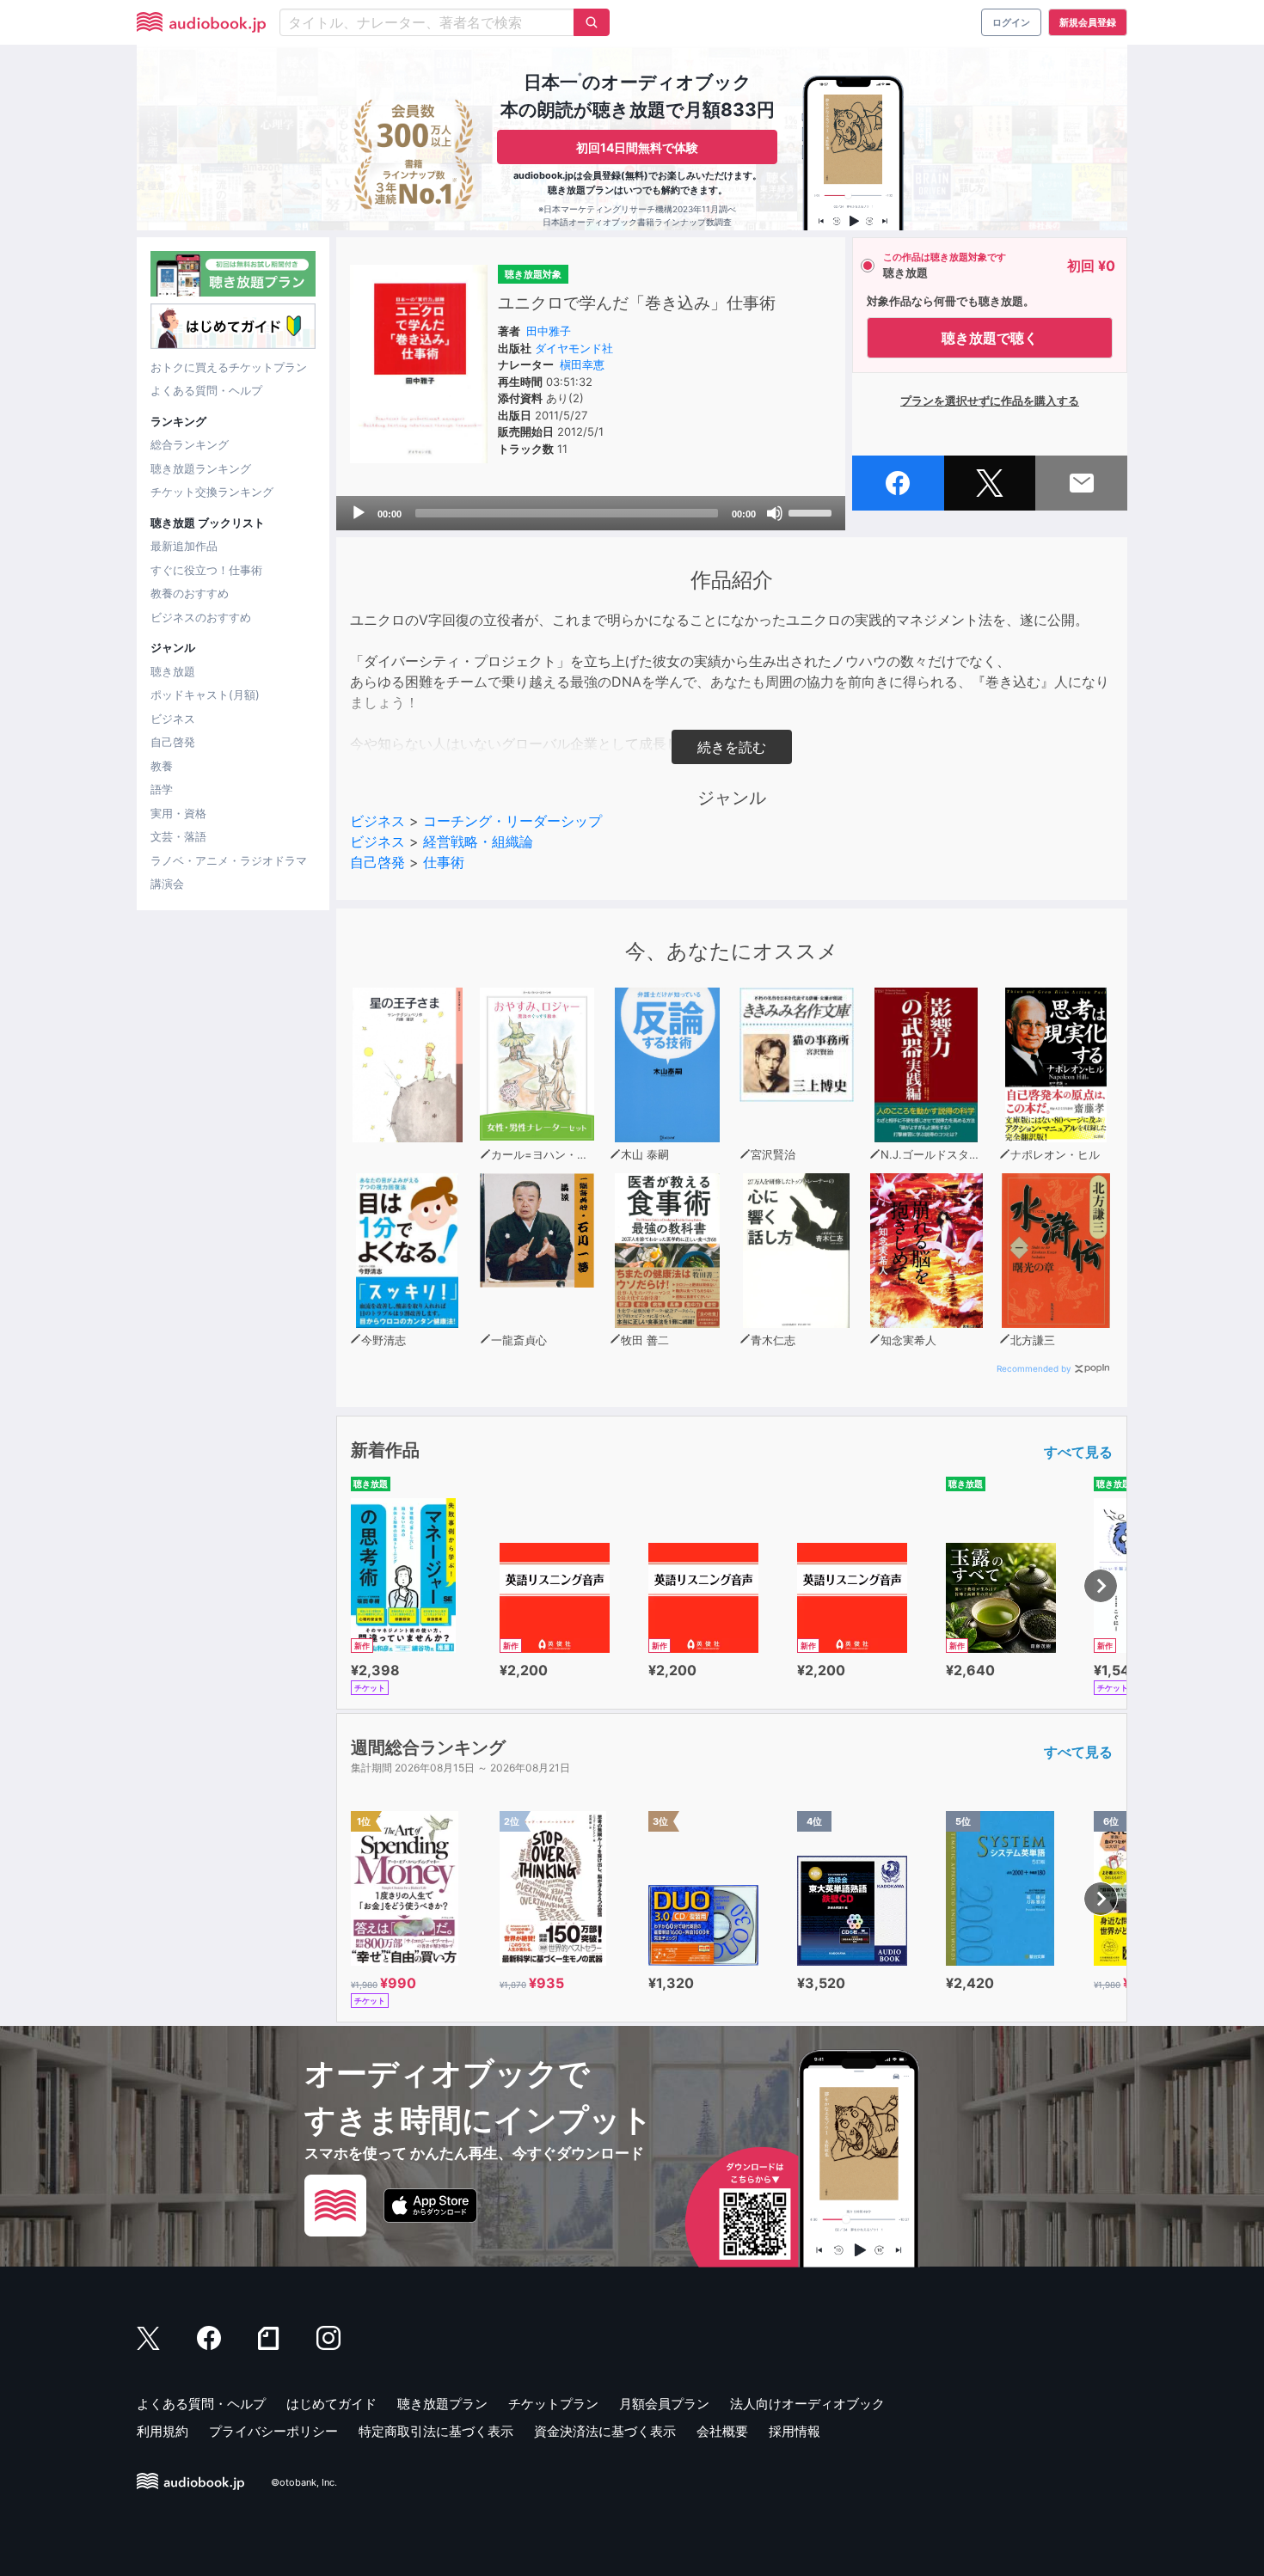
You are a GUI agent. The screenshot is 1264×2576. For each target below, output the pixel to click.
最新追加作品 (184, 546)
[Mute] (775, 513)
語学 (162, 789)
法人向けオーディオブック (807, 2404)
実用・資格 (178, 813)
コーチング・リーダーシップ (512, 821)
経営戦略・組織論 (478, 841)
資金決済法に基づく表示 (605, 2431)
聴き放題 (173, 671)
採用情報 (795, 2431)
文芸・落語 (178, 836)
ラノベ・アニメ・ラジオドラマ (229, 860)
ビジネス (173, 719)
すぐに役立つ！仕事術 (206, 570)
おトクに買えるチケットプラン (229, 367)
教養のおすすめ (190, 593)
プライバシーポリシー (273, 2431)
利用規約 (163, 2431)
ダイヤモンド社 (574, 348)
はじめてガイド (331, 2404)
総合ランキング (190, 444)
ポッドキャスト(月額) (205, 694)
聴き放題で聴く (990, 338)
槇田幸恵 (582, 364)
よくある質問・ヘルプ (206, 390)
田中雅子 (549, 331)
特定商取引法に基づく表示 (436, 2431)
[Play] (359, 513)
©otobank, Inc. (304, 2482)
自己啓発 (173, 742)
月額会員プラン (664, 2404)
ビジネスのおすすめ (201, 617)
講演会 (167, 884)
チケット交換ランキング (212, 492)
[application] (591, 513)
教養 (162, 766)
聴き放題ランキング (201, 468)
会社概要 (722, 2431)
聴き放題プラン (442, 2404)
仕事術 (444, 862)
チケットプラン (553, 2404)
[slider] (813, 511)
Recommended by (1034, 1368)
